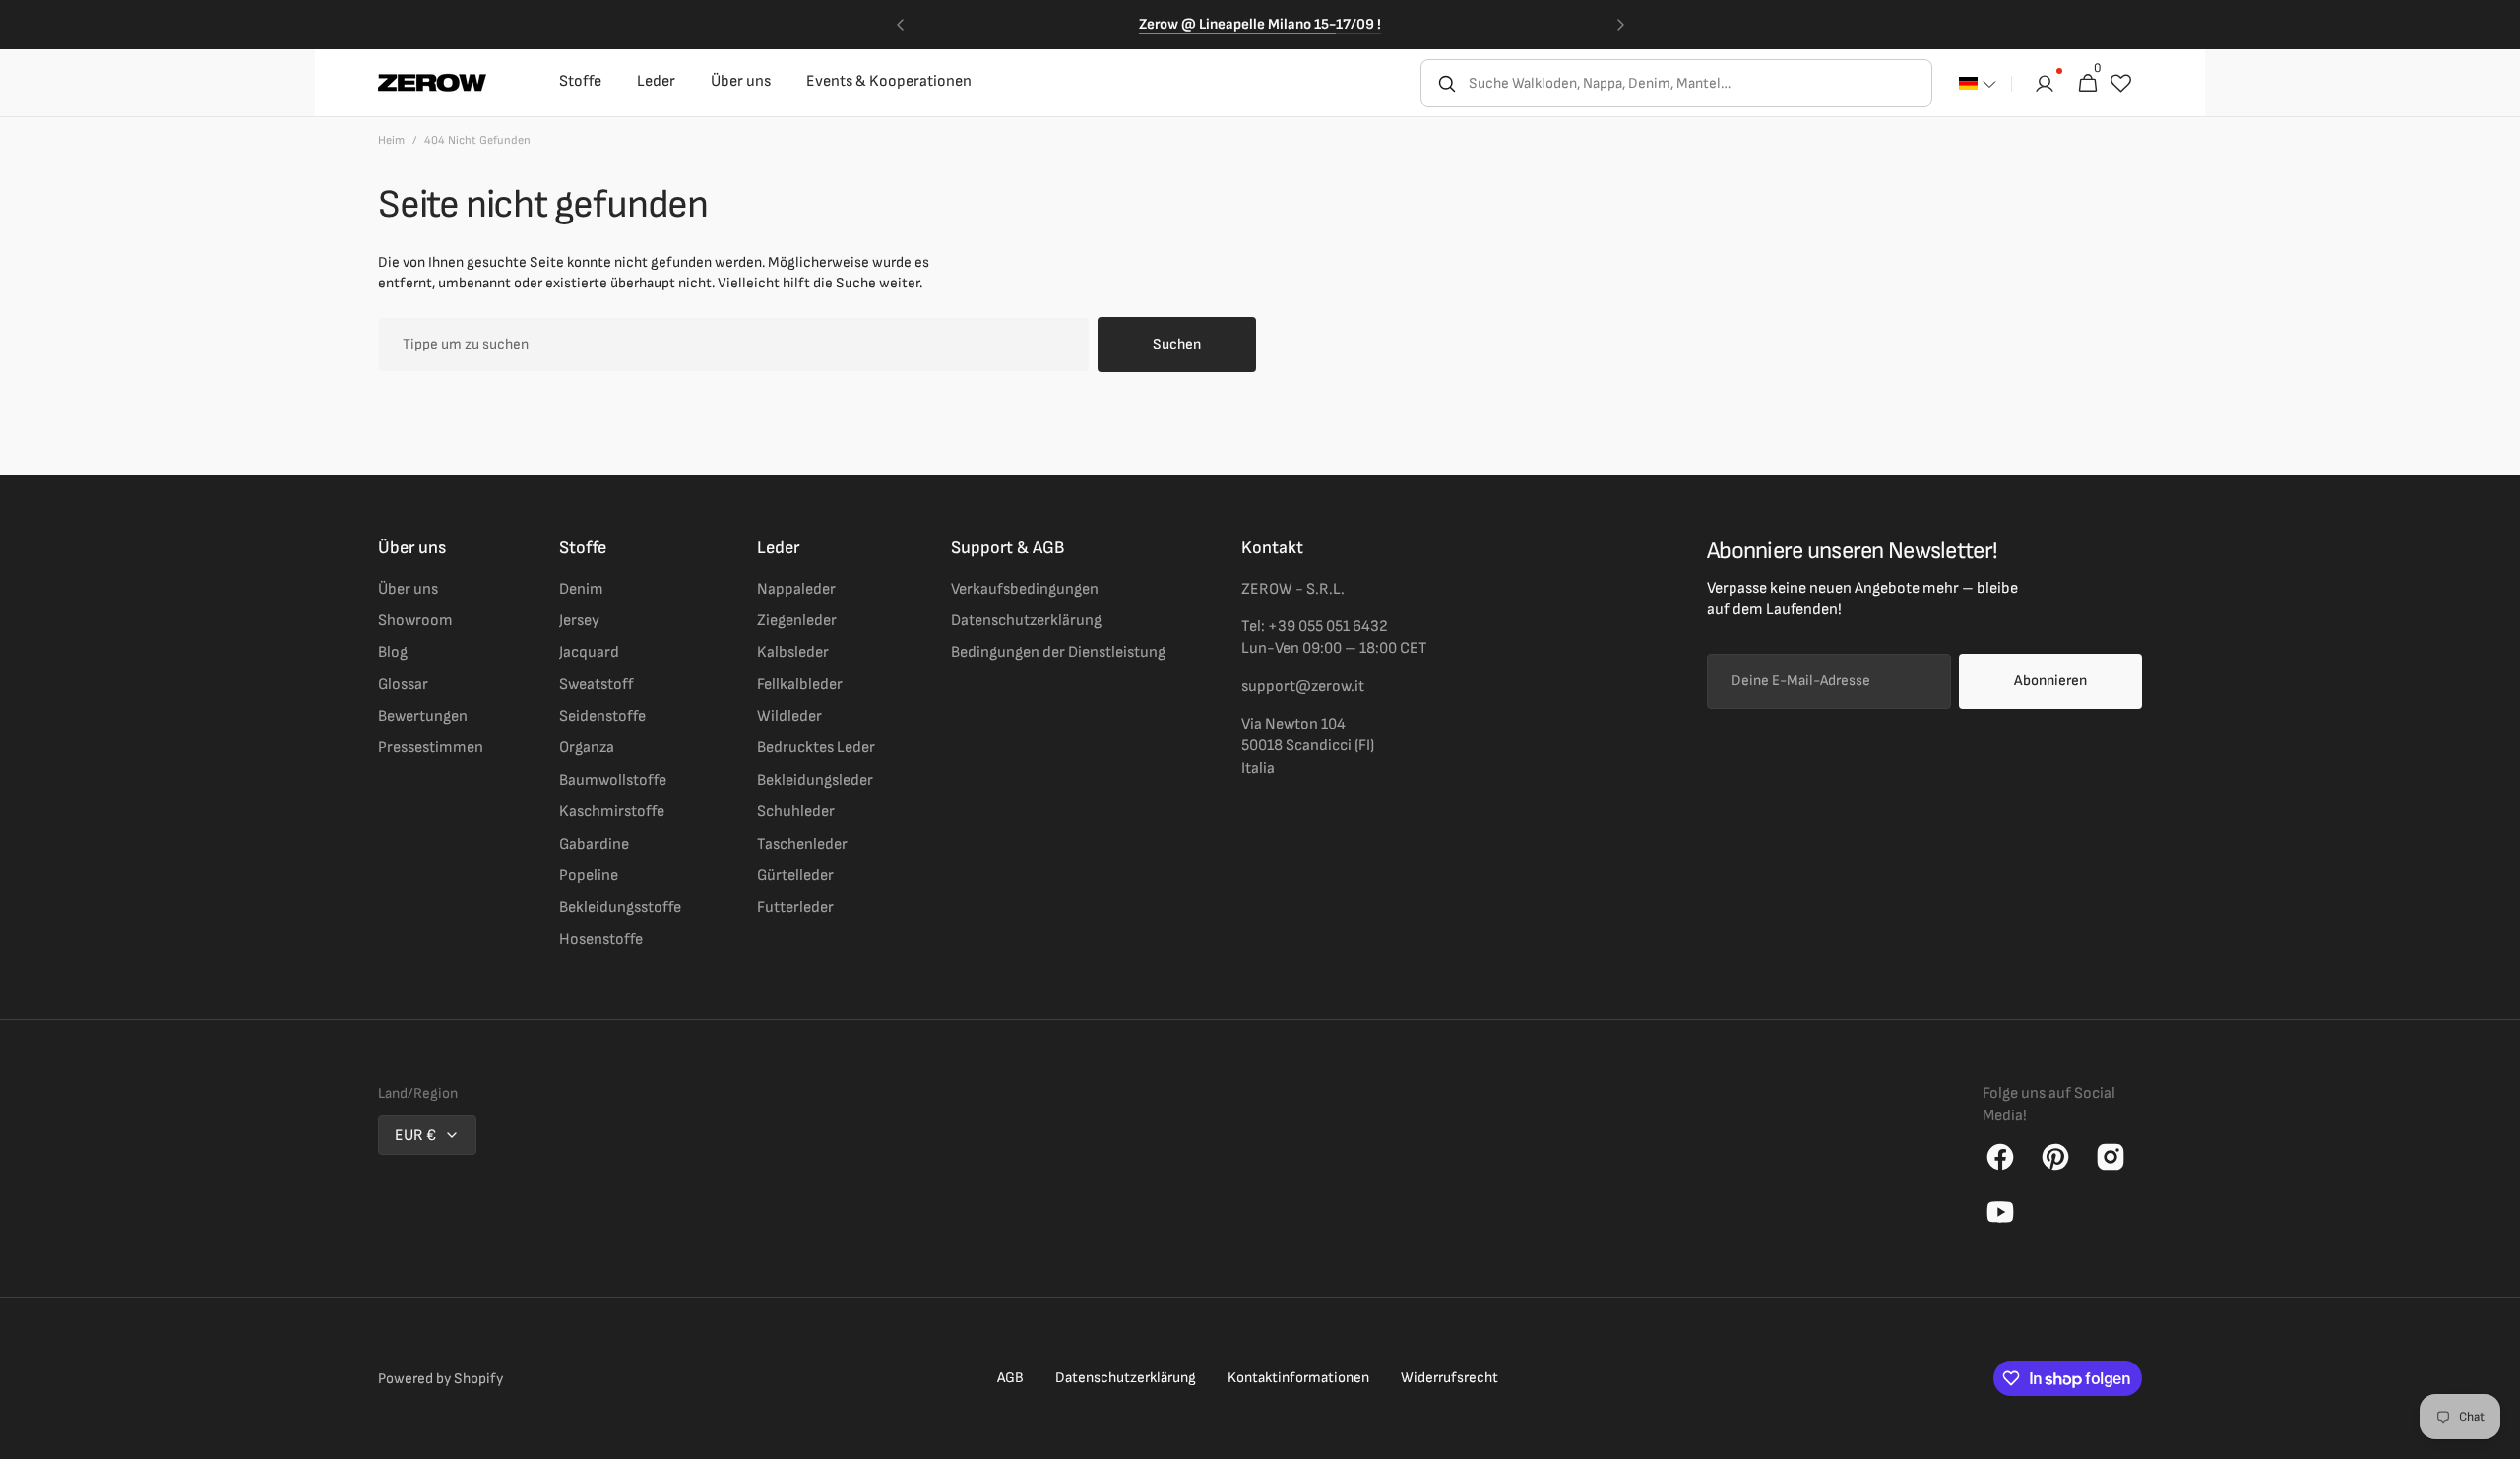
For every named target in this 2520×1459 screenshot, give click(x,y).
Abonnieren (2050, 681)
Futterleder (795, 907)
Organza (587, 748)
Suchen (1177, 344)
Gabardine (594, 844)
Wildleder (789, 716)
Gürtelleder (795, 876)
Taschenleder (802, 844)
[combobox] (1698, 83)
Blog (393, 652)
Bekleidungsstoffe (620, 907)
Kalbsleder (793, 652)
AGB (1010, 1378)
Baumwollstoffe (613, 780)
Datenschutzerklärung (1026, 621)
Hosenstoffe (601, 940)
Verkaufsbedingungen (1025, 589)
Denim (581, 589)
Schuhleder (796, 812)
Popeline (589, 876)
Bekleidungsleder (815, 780)
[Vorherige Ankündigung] (900, 25)
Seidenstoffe (602, 716)
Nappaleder (796, 589)
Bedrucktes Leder (816, 748)
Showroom (415, 621)
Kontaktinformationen (1298, 1378)
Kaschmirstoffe (612, 812)
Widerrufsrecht (1449, 1378)
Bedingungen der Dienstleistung (1058, 652)
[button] (1978, 84)
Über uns (408, 589)
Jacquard (589, 652)
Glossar (403, 685)
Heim (391, 140)
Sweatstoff (597, 685)
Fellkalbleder (800, 685)
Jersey (579, 621)
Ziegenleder (797, 621)
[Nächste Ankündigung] (1620, 25)
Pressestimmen (431, 748)
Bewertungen (423, 716)
